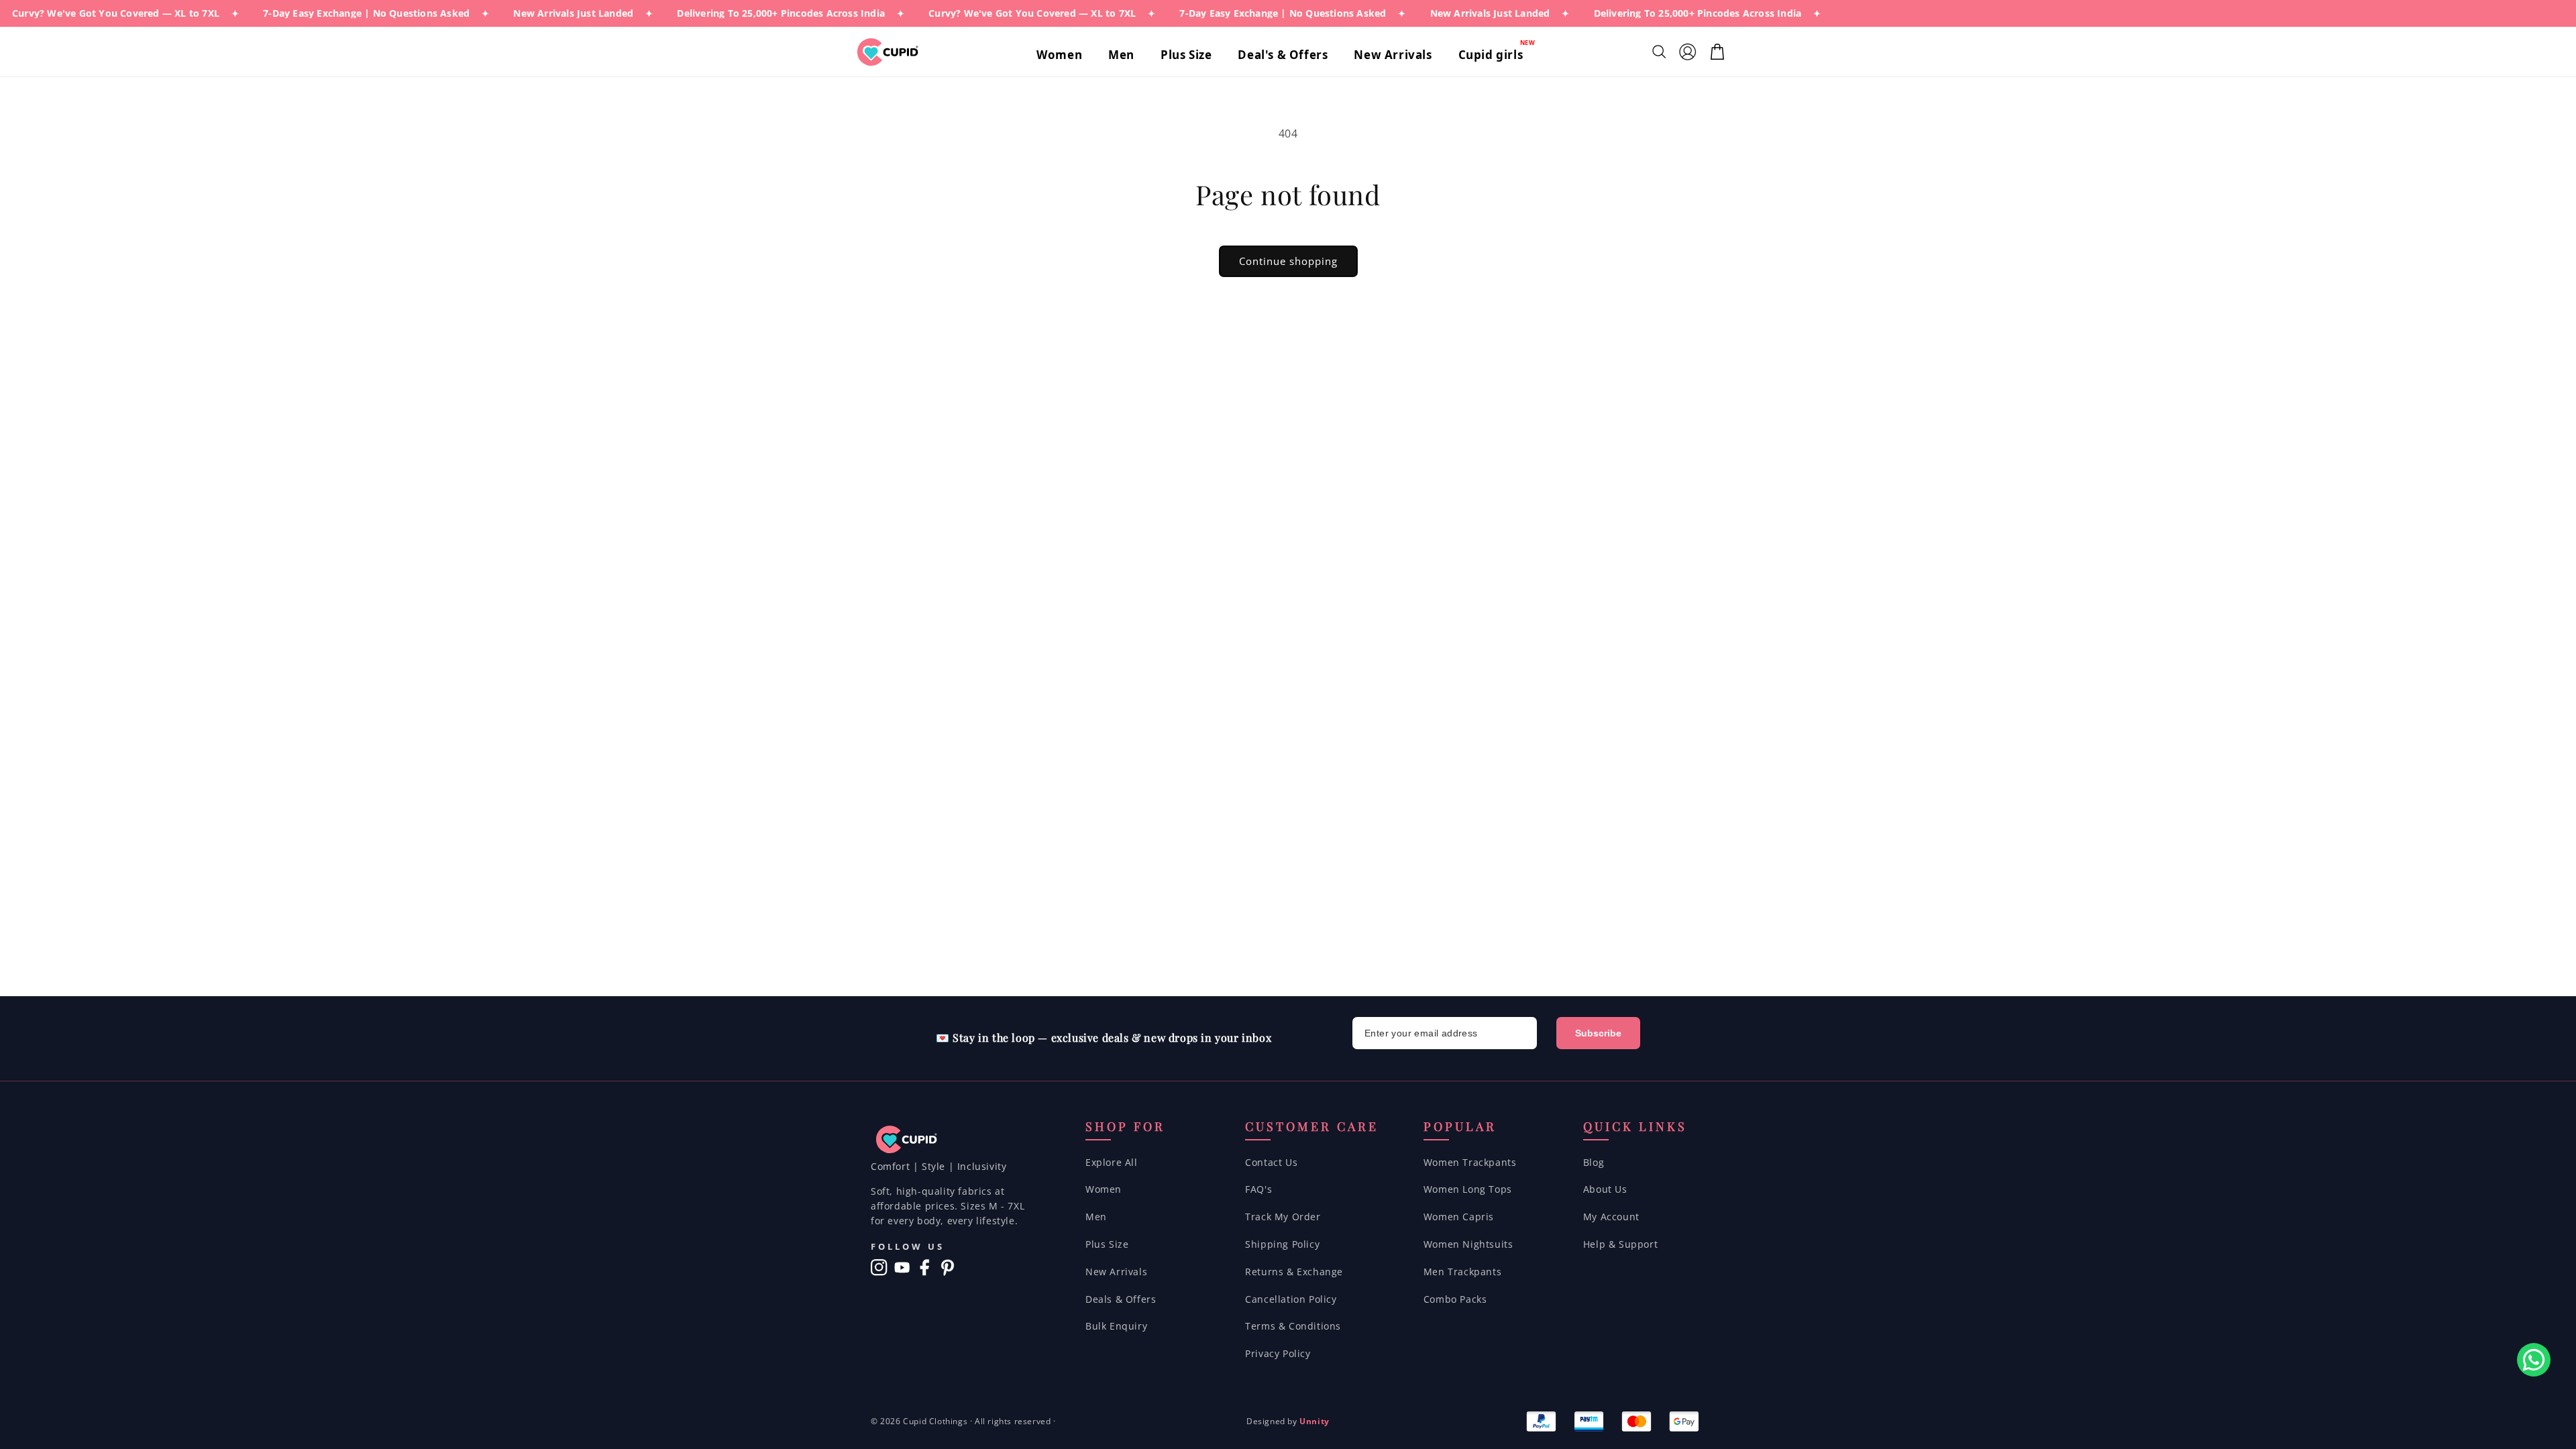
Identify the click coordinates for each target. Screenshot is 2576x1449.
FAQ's (1258, 1189)
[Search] (1661, 52)
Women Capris (1459, 1217)
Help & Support (1620, 1244)
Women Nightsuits (1468, 1244)
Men (1096, 1217)
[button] (1064, 55)
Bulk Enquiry (1116, 1326)
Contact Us (1271, 1162)
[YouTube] (902, 1268)
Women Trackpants (1470, 1162)
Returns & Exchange (1294, 1272)
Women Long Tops (1468, 1189)
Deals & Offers (1121, 1299)
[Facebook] (925, 1268)
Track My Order (1283, 1217)
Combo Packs (1455, 1299)
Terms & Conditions (1293, 1326)
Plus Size (1107, 1244)
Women (1104, 1189)
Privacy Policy (1278, 1353)
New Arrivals (1116, 1272)
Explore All (1112, 1162)
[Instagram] (879, 1268)
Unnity (1314, 1421)
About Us (1605, 1189)
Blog (1594, 1162)
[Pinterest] (948, 1268)
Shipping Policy (1282, 1244)
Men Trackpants (1462, 1272)
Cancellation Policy (1291, 1299)
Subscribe (1598, 1033)
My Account (1611, 1217)
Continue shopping (1288, 261)
